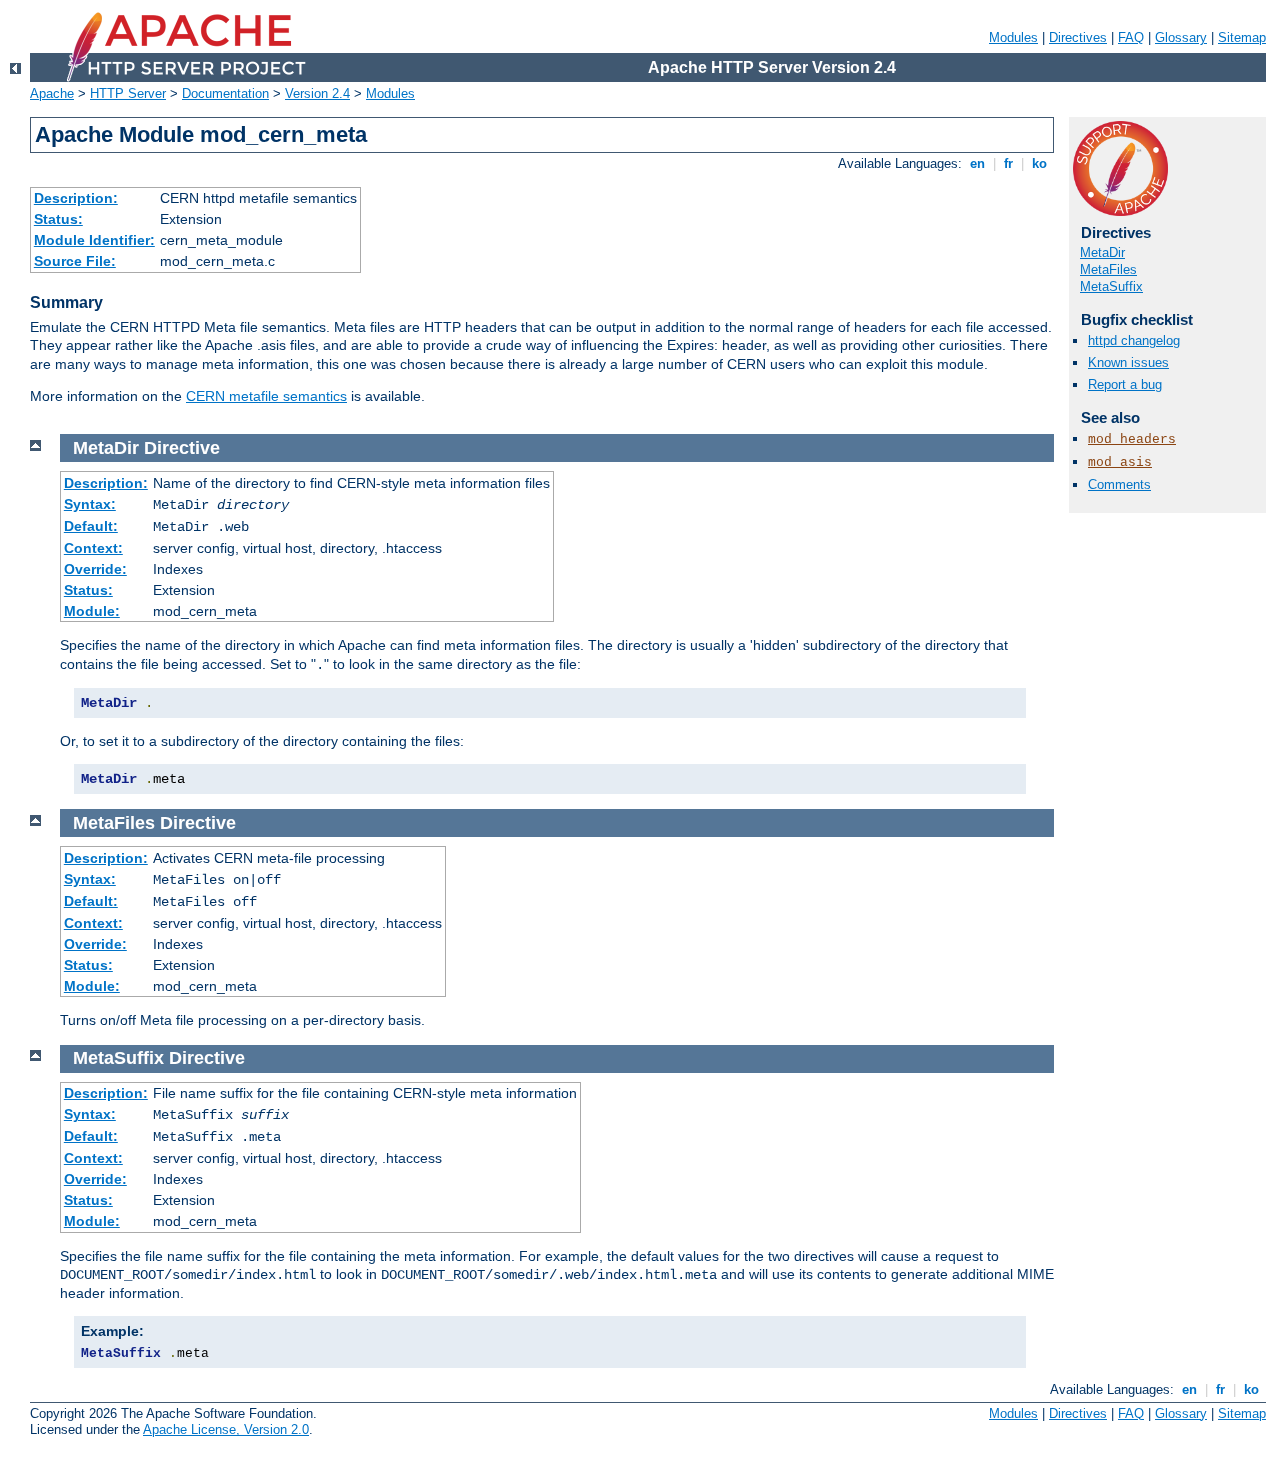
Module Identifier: (94, 240)
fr (1008, 163)
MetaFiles (1108, 269)
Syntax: (90, 504)
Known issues (1128, 362)
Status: (58, 219)
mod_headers (1132, 439)
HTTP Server (128, 93)
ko (1039, 163)
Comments (1119, 484)
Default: (91, 526)
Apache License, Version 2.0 (226, 1429)
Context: (93, 548)
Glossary (1181, 37)
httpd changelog (1134, 340)
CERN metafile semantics (266, 396)
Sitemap (1242, 37)
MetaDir (1102, 252)
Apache (52, 93)
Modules (1013, 37)
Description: (76, 198)
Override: (95, 569)
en (977, 163)
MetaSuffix (1111, 286)
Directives (1078, 37)
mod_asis (1120, 462)
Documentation (225, 93)
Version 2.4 (317, 93)
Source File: (75, 261)
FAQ (1131, 37)
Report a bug (1125, 384)
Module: (92, 611)
